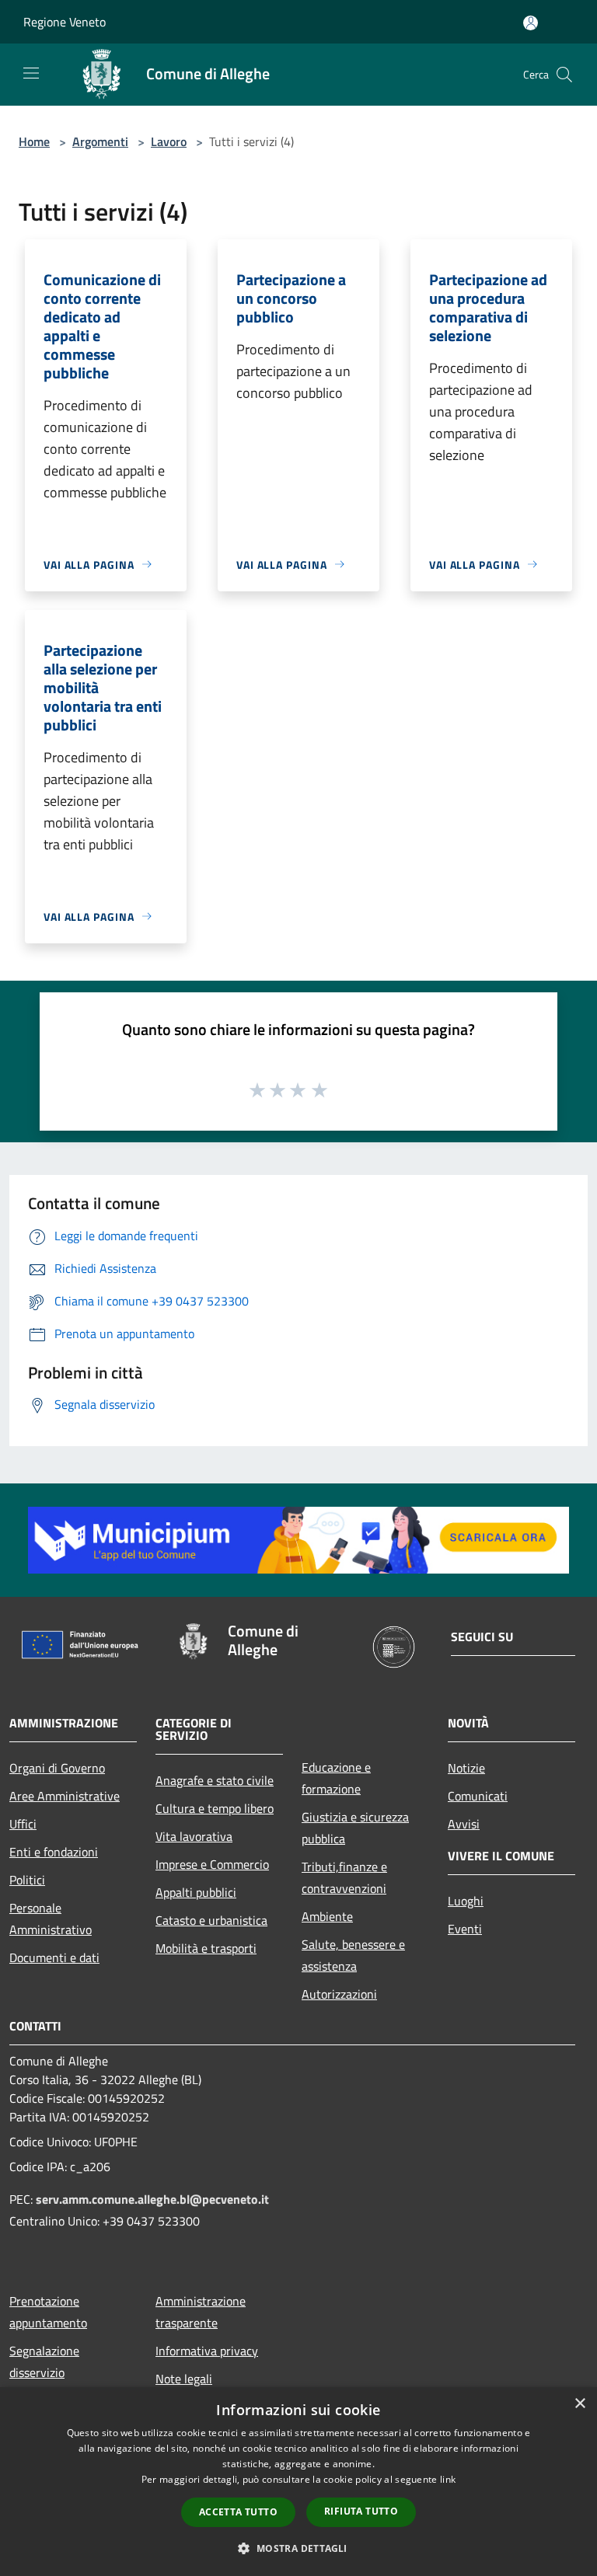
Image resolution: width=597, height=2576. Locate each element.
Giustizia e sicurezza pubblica (355, 1828)
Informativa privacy (207, 2351)
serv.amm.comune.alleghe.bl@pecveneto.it (152, 2199)
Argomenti (100, 141)
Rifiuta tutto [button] (361, 2511)
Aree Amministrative (65, 1796)
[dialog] (298, 2482)
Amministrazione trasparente (201, 2312)
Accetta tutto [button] (238, 2512)
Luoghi (466, 1901)
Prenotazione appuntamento (48, 2312)
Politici (27, 1880)
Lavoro (169, 141)
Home (34, 141)
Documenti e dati (54, 1957)
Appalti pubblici (196, 1892)
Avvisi (464, 1824)
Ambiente (327, 1916)
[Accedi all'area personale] (531, 23)
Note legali (184, 2379)
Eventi (465, 1929)
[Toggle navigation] (31, 73)
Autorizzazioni (339, 1994)
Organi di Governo (57, 1768)
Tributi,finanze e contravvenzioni (344, 1877)
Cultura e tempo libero (215, 1808)
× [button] (580, 2404)
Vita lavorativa (194, 1836)
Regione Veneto (65, 22)
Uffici (23, 1824)
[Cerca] (564, 75)
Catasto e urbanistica (211, 1920)
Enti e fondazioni (54, 1852)
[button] (298, 2548)
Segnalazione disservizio (44, 2362)
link (448, 2479)
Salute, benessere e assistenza (353, 1955)
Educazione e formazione (336, 1778)
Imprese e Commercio (212, 1864)
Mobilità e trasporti (206, 1948)
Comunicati (478, 1796)
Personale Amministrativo (51, 1919)
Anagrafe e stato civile (215, 1780)
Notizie (466, 1768)
